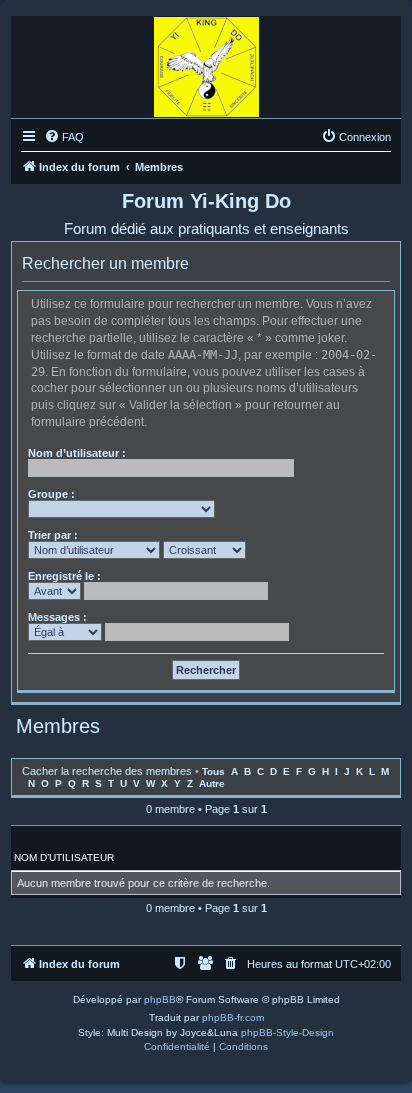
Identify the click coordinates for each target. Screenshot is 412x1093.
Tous (213, 771)
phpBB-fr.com (233, 1017)
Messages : (57, 617)
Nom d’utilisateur (64, 857)
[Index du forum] (206, 62)
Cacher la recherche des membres (107, 771)
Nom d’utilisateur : (77, 453)
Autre (212, 783)
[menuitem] (64, 137)
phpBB (160, 999)
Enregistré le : (64, 576)
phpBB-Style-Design (287, 1032)
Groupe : (51, 494)
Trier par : (53, 535)
